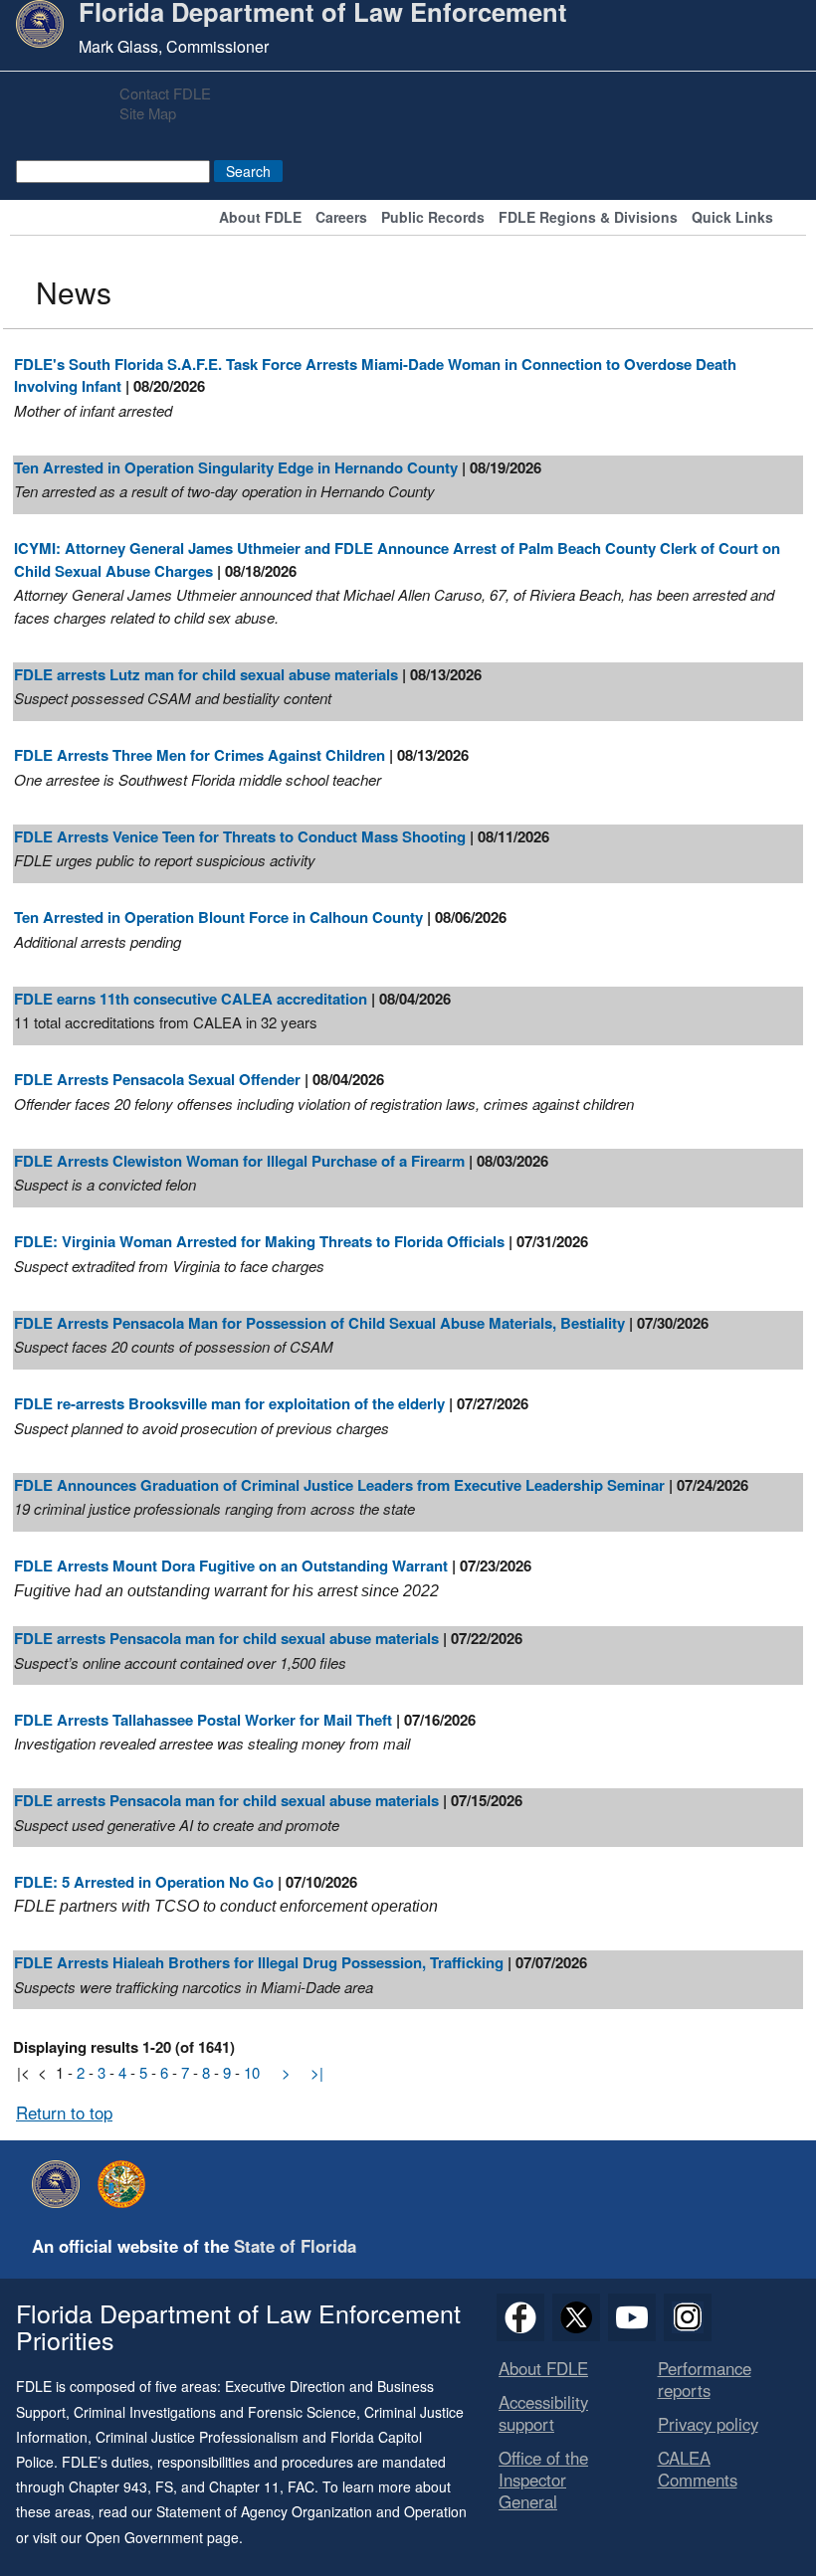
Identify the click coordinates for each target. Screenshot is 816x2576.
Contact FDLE (165, 93)
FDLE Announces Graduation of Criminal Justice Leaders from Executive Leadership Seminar (339, 1485)
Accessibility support (543, 2413)
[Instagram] (688, 2317)
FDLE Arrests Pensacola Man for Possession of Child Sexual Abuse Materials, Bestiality (319, 1323)
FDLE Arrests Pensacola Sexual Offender (159, 1079)
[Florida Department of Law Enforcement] (61, 2184)
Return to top (64, 2113)
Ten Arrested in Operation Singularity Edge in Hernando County (236, 467)
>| (317, 2072)
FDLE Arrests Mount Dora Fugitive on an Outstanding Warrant (231, 1565)
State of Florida (295, 2246)
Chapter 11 (244, 2486)
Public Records (433, 218)
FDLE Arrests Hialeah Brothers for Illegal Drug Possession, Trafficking (259, 1962)
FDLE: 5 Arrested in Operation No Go (144, 1882)
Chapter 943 (108, 2486)
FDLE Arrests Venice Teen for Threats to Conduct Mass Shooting (240, 836)
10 (252, 2072)
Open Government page (162, 2537)
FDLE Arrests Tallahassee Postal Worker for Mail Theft (203, 1720)
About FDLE (260, 218)
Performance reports (705, 2379)
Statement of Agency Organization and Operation (311, 2511)
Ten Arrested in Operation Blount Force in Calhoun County (218, 917)
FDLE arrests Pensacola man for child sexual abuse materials (226, 1638)
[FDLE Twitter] (576, 2317)
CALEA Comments (698, 2469)
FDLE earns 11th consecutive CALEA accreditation (191, 999)
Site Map (148, 113)
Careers (341, 218)
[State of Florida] (126, 2184)
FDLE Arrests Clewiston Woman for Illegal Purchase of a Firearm (239, 1161)
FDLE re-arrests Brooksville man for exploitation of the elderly (229, 1403)
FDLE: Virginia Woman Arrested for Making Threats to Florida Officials (259, 1241)
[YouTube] (632, 2317)
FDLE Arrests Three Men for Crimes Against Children (200, 755)
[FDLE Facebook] (520, 2317)
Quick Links (732, 218)
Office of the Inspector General (543, 2480)
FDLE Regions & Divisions (588, 218)
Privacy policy (708, 2424)
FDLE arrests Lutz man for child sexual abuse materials (206, 674)
